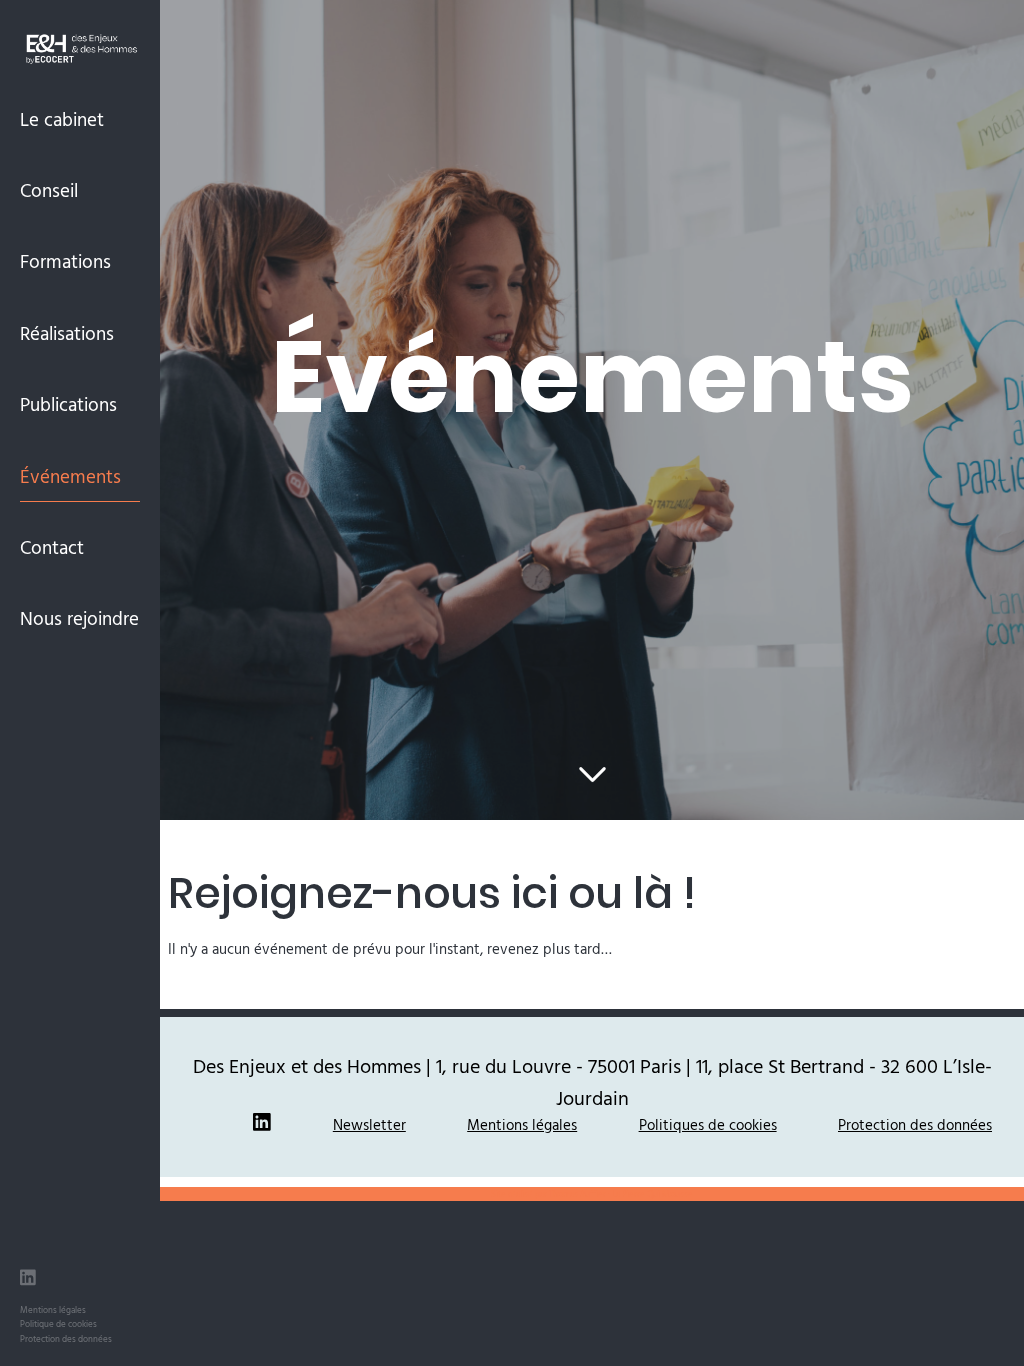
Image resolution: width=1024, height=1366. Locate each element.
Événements (70, 476)
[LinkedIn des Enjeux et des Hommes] (28, 1280)
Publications (68, 404)
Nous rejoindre (79, 618)
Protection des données (66, 1338)
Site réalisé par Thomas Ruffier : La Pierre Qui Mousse (592, 1193)
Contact (52, 547)
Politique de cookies (58, 1323)
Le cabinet (62, 119)
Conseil (49, 190)
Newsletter (369, 1124)
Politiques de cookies (708, 1124)
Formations (65, 261)
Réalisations (67, 333)
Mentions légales (53, 1309)
